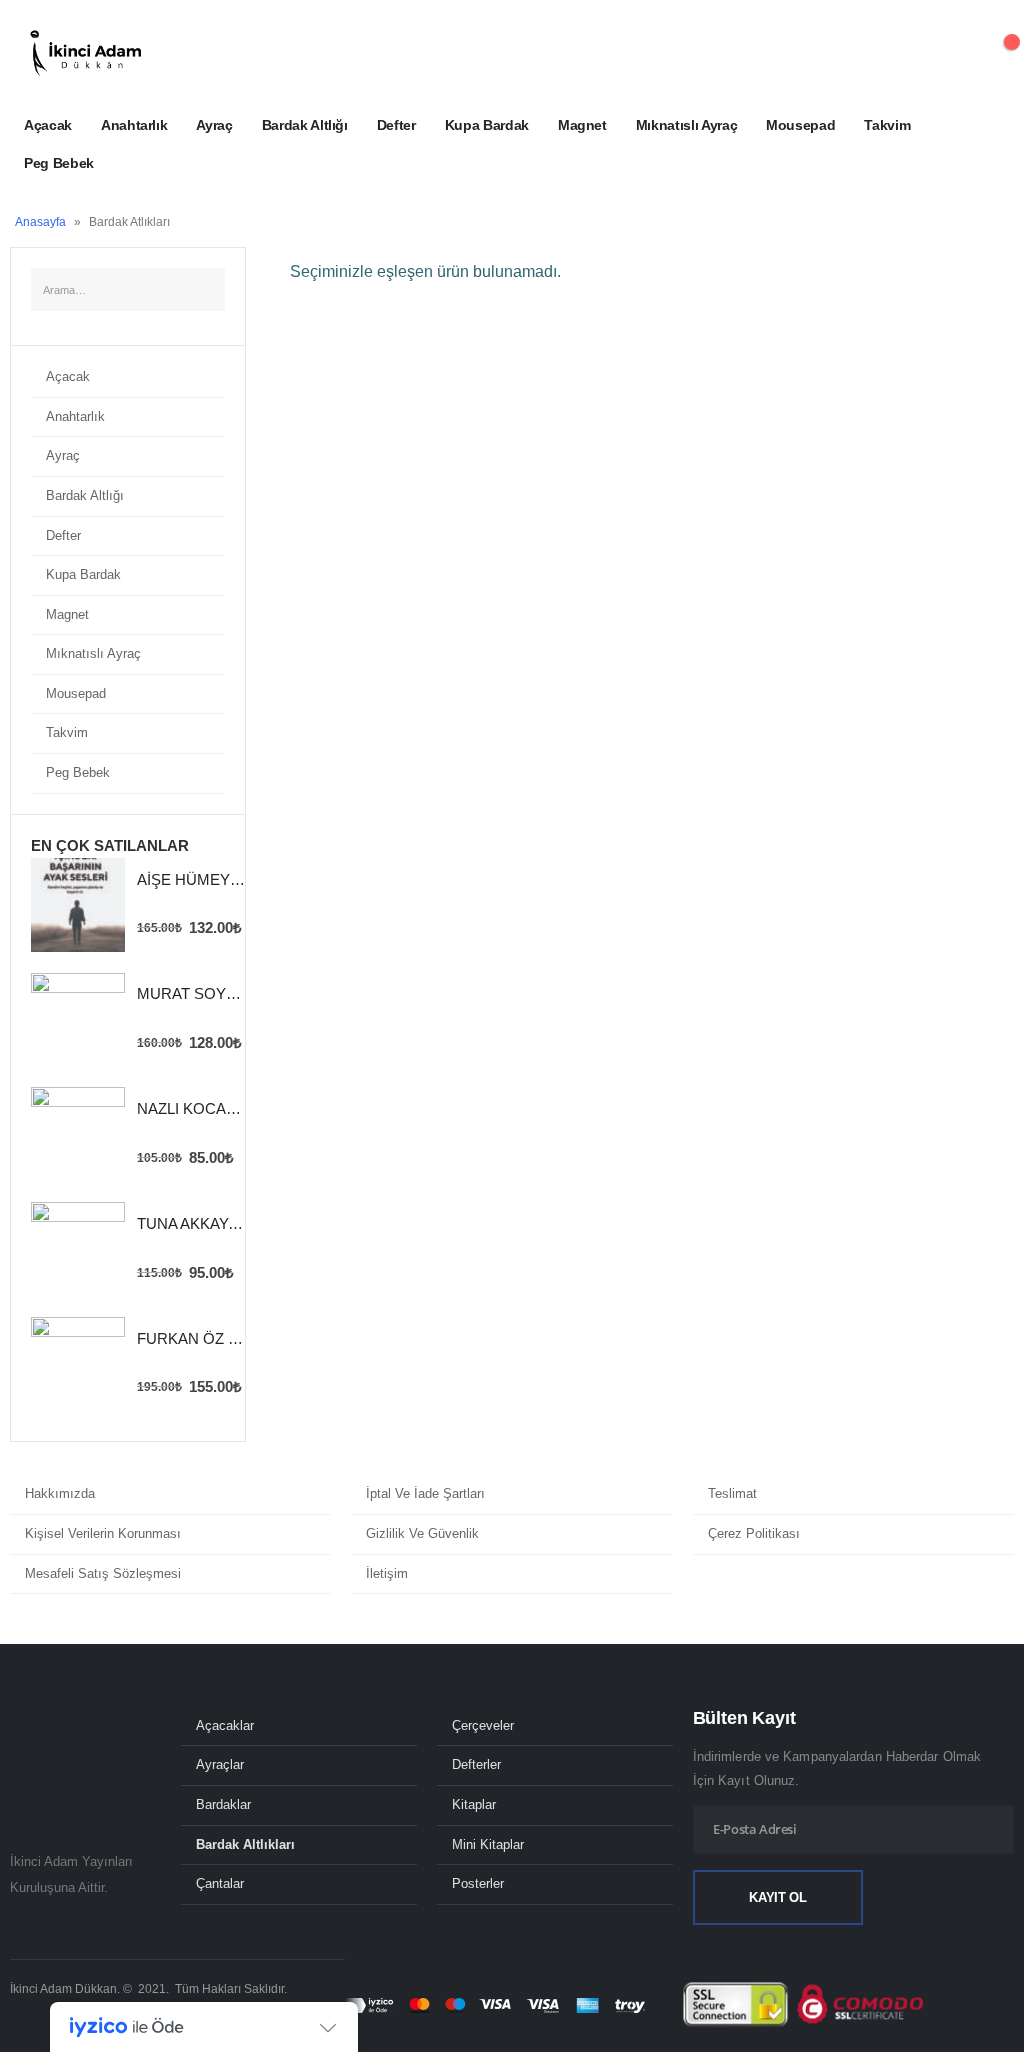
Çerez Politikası (754, 1533)
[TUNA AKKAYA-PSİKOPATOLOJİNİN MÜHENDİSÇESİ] (78, 1249)
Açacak (48, 125)
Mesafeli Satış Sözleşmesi (103, 1573)
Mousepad (800, 125)
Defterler (476, 1765)
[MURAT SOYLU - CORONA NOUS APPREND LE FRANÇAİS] (78, 1020)
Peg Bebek (59, 163)
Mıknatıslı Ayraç (686, 125)
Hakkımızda (60, 1493)
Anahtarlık (134, 125)
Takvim (887, 125)
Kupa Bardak (487, 125)
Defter (396, 125)
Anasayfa (40, 222)
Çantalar (220, 1884)
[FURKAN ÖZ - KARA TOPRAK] (78, 1364)
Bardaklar (223, 1805)
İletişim (387, 1573)
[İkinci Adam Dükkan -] (85, 53)
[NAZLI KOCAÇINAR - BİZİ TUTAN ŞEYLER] (78, 1134)
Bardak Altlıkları (245, 1845)
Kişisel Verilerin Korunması (103, 1533)
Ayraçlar (220, 1765)
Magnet (582, 125)
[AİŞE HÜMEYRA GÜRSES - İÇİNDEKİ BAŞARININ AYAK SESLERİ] (78, 905)
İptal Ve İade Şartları (425, 1493)
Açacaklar (225, 1726)
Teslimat (732, 1493)
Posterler (478, 1884)
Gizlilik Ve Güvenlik (422, 1533)
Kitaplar (474, 1805)
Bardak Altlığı (305, 125)
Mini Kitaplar (488, 1845)
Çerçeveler (483, 1726)
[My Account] (947, 53)
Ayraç (214, 125)
